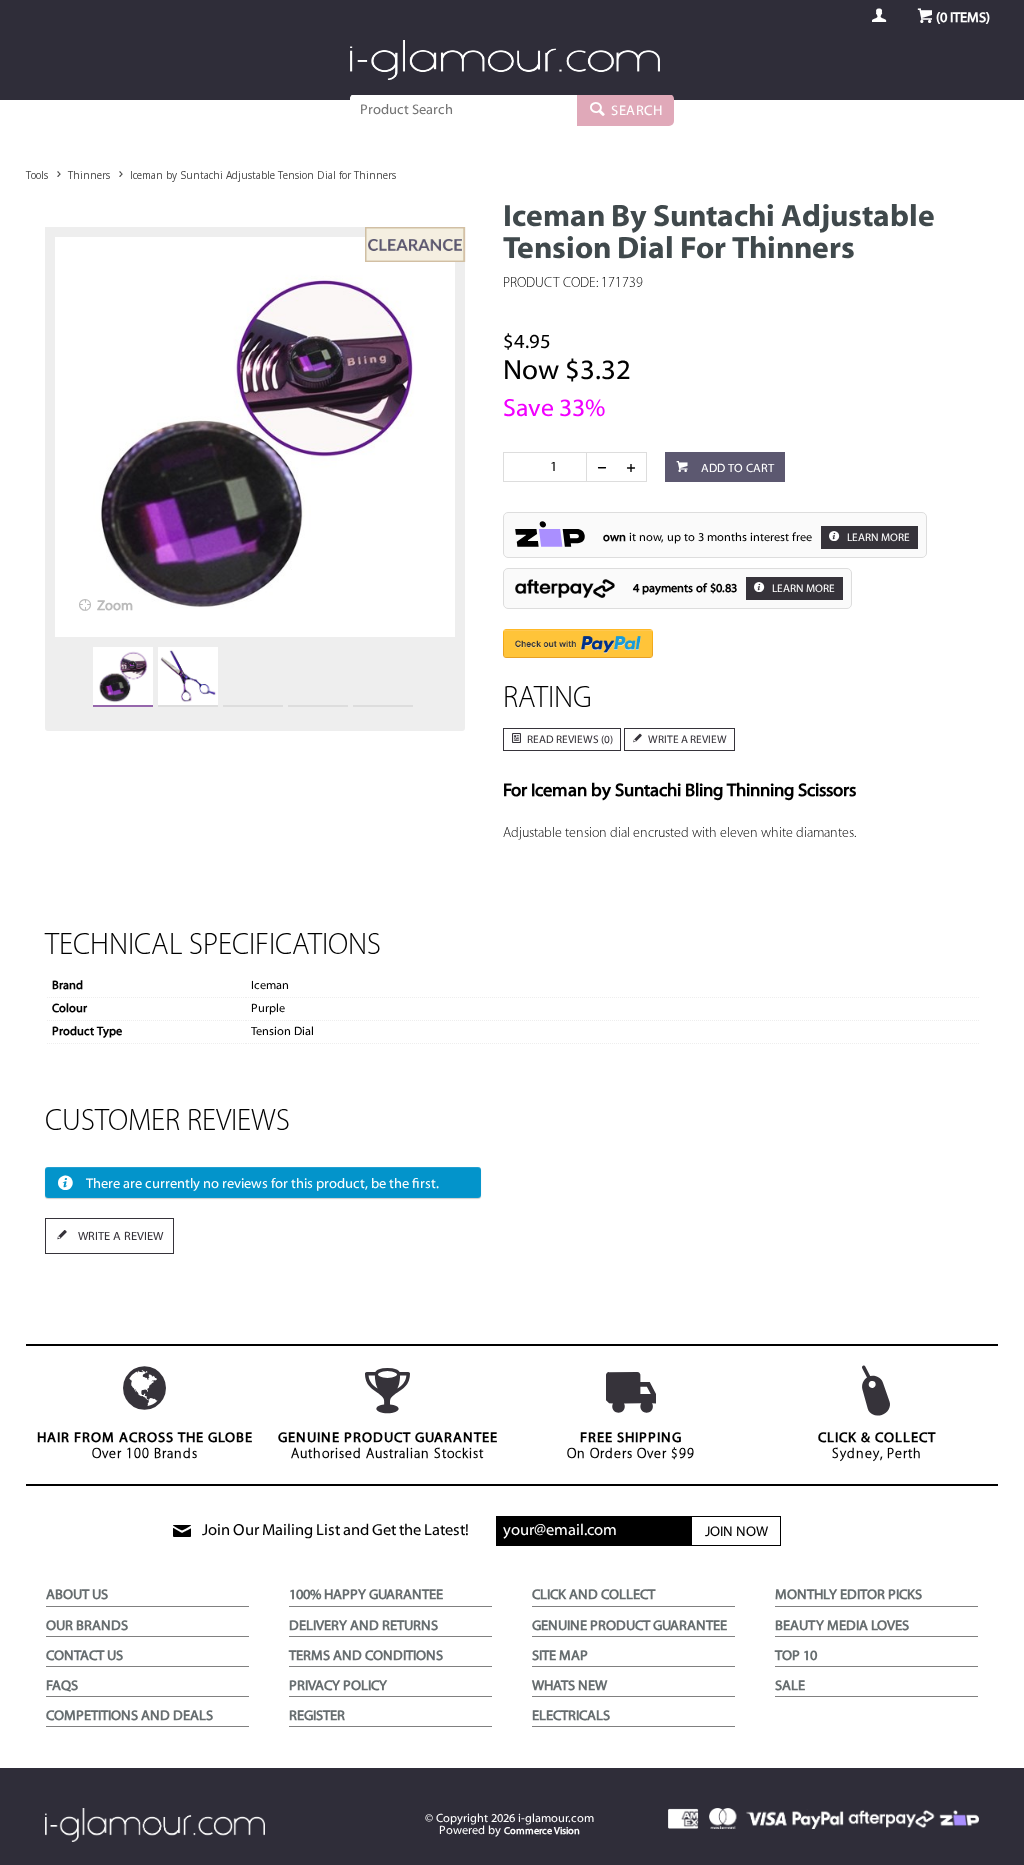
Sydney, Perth (877, 1446)
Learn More (877, 538)
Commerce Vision (542, 1831)
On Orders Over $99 (631, 1446)
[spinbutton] (549, 467)
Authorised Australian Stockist (388, 1446)
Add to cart (736, 469)
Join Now (736, 1532)
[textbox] (463, 110)
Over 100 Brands (145, 1446)
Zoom (115, 606)
